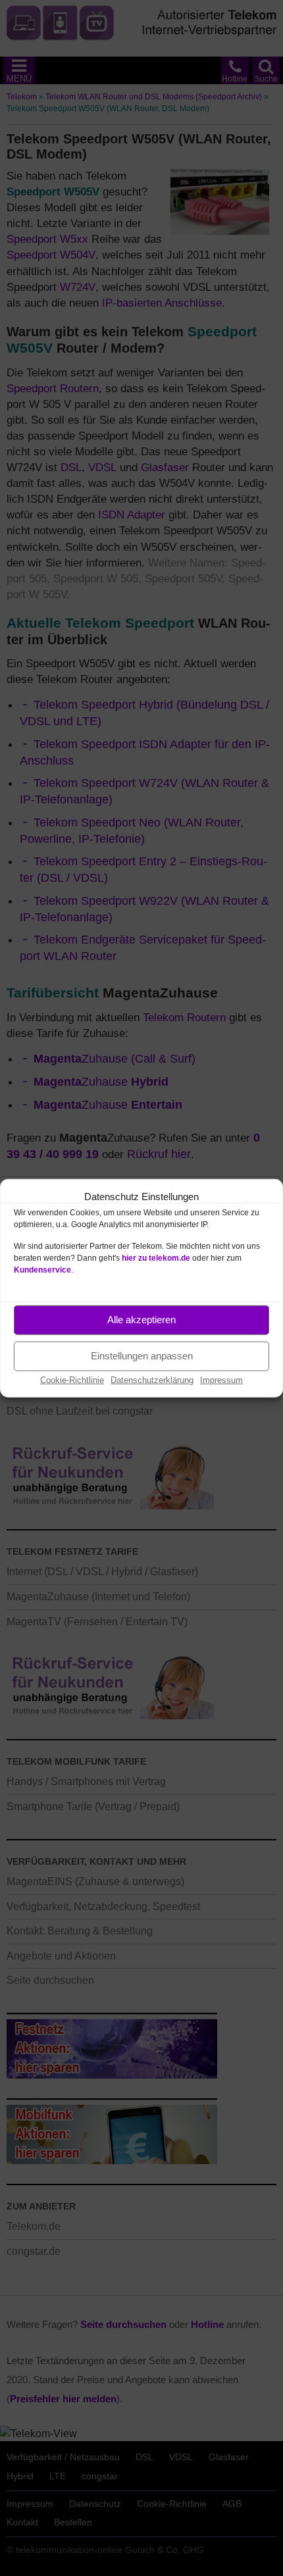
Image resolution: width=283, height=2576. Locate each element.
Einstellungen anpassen (142, 1356)
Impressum (221, 1379)
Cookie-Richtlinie (72, 1379)
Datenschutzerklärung (152, 1379)
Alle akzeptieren (141, 1320)
